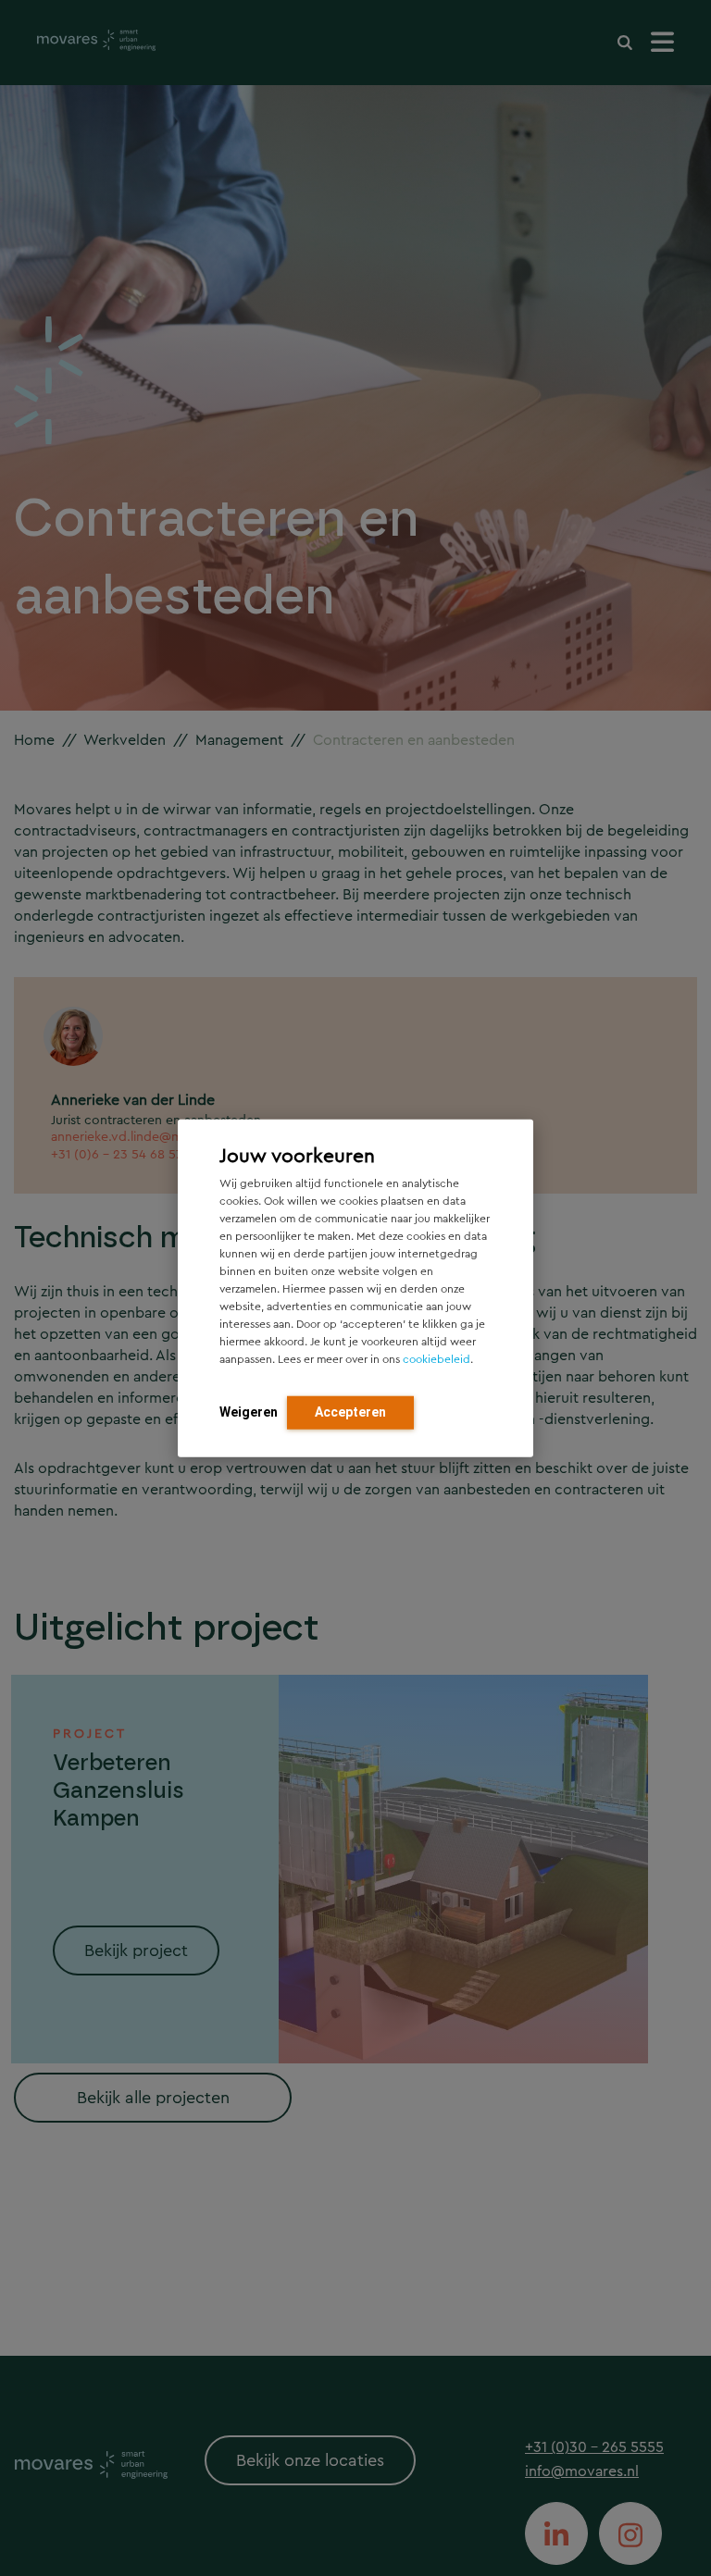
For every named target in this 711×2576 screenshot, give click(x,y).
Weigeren (249, 1411)
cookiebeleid (437, 1358)
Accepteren (350, 1411)
